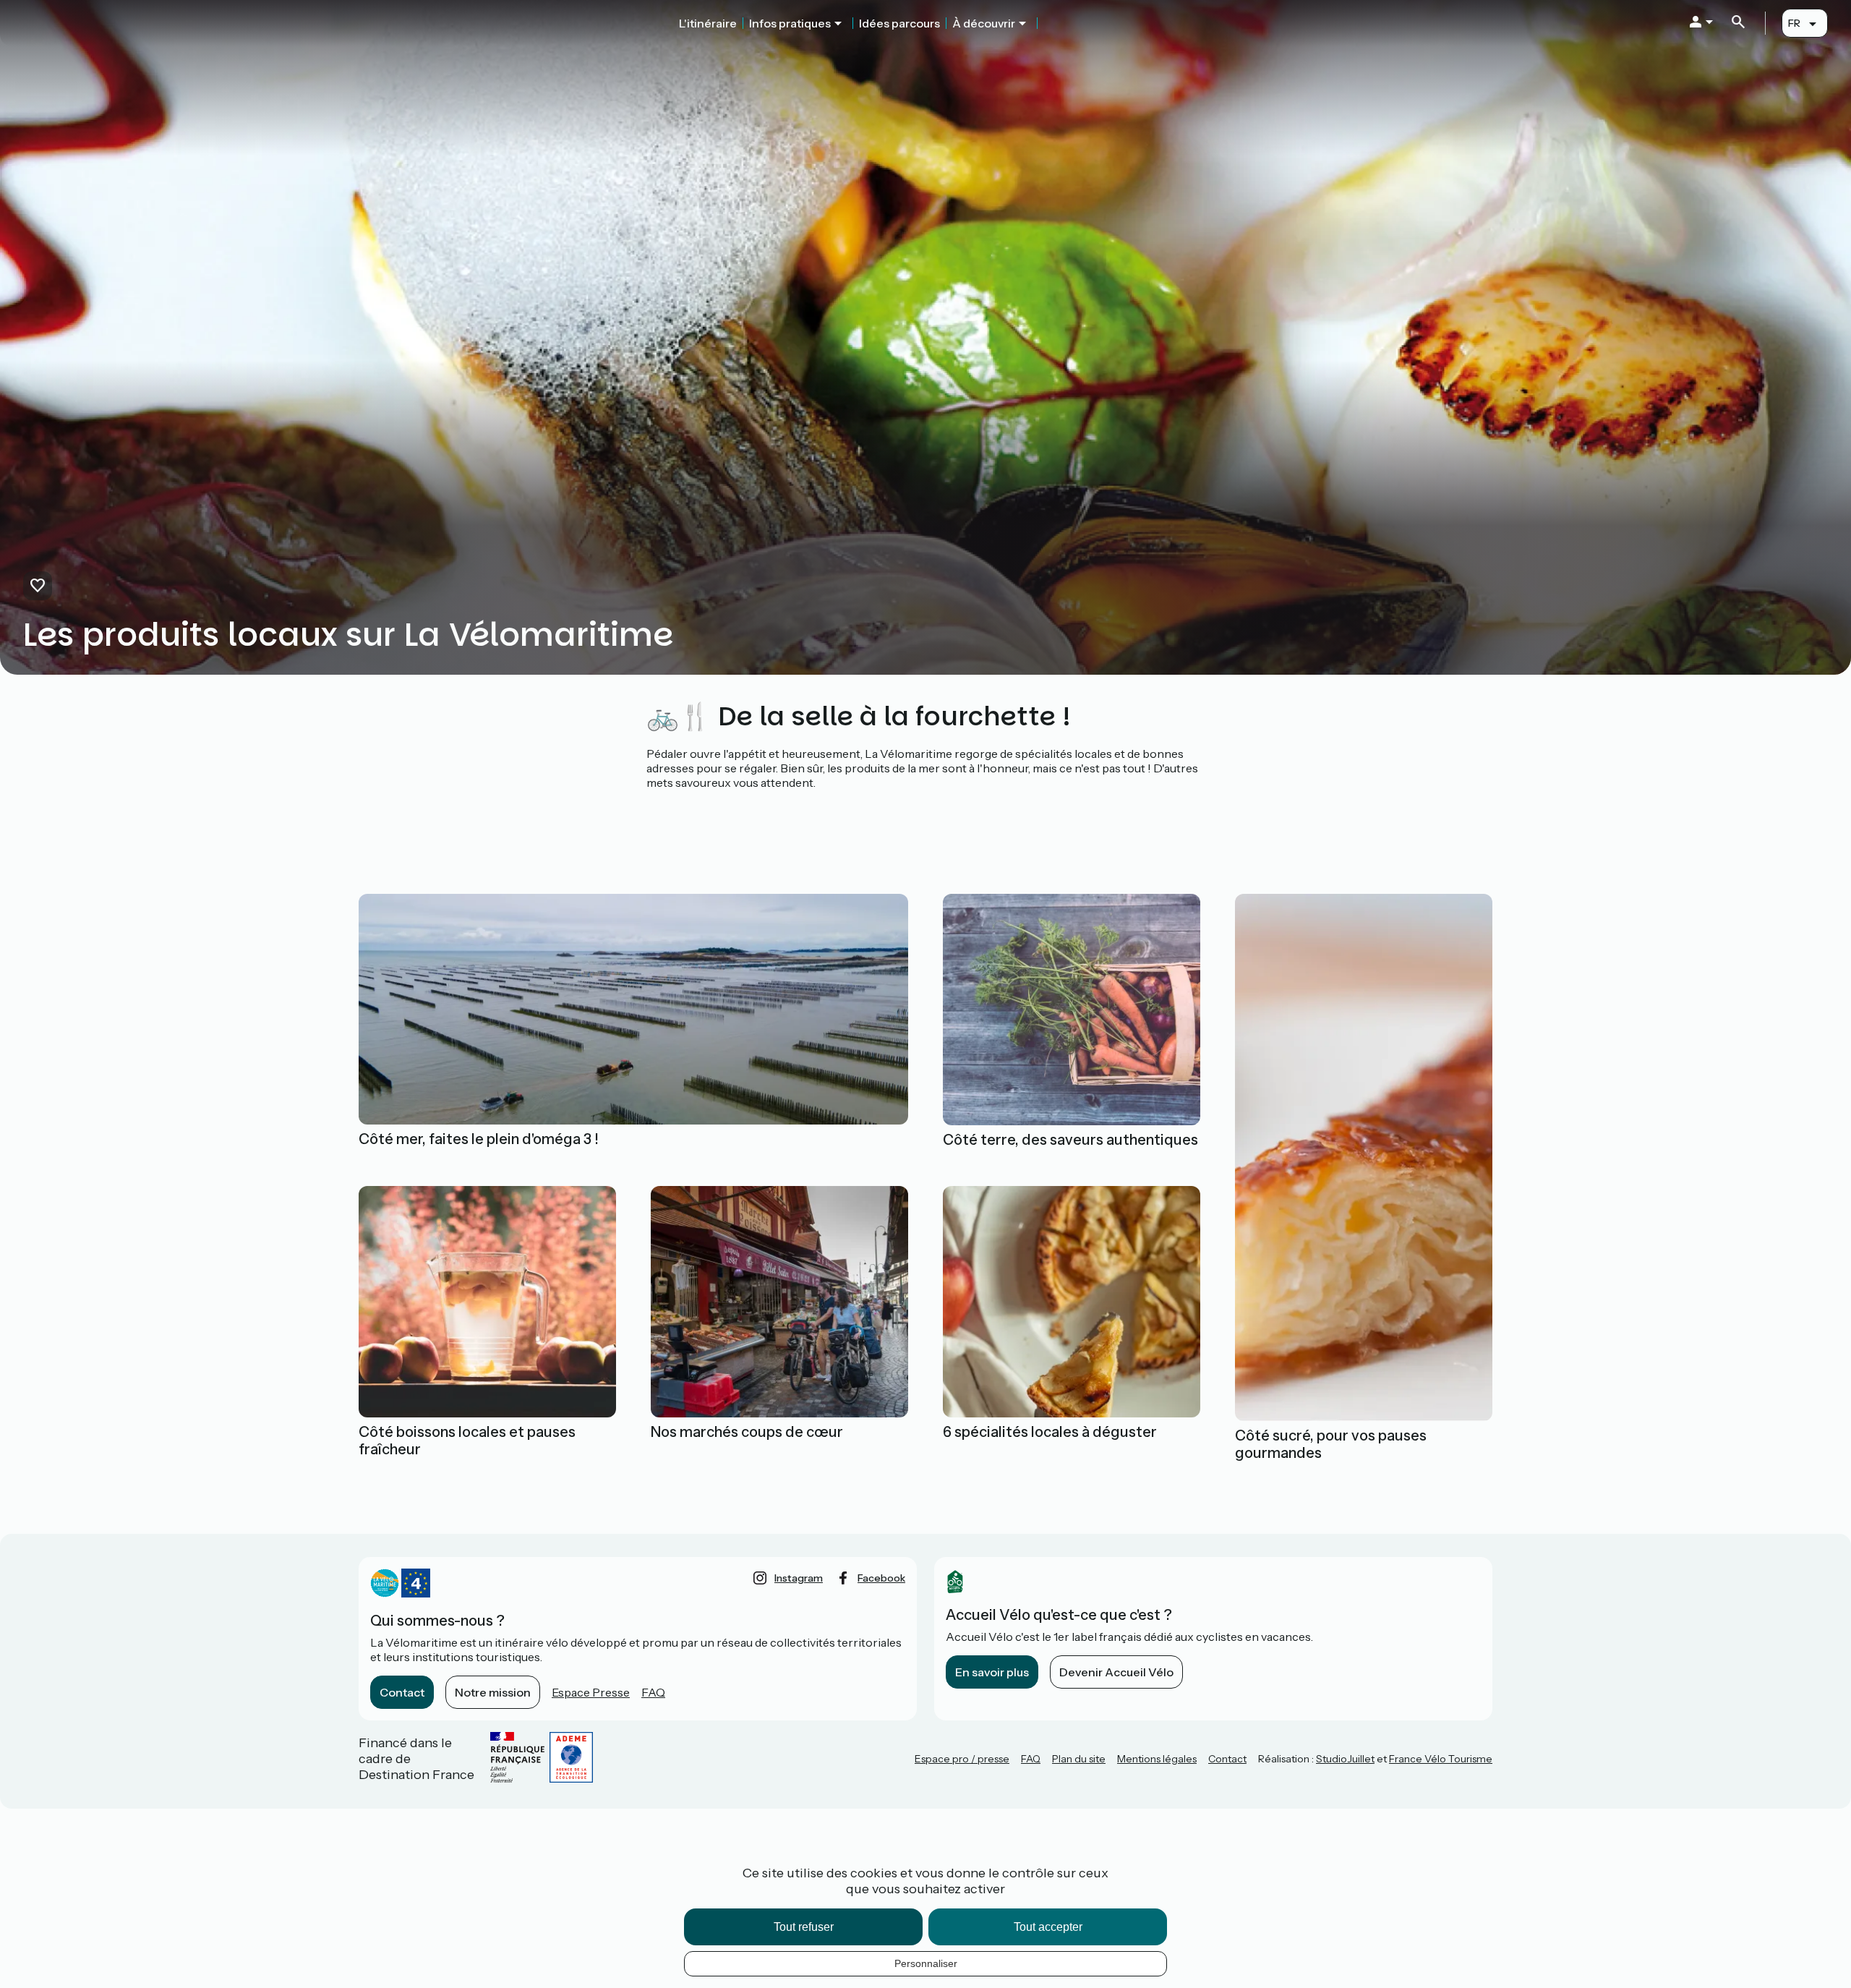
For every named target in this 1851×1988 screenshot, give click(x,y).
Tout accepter (1048, 1927)
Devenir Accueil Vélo (1116, 1672)
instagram (799, 1578)
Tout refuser (804, 1927)
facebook (881, 1578)
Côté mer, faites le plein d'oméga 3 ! (479, 1139)
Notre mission (493, 1692)
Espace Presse (591, 1692)
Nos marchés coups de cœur (747, 1432)
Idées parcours (899, 23)
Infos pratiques (790, 23)
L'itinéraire (708, 23)
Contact (402, 1692)
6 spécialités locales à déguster (1050, 1432)
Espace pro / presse (962, 1759)
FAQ (653, 1692)
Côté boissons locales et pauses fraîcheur (467, 1441)
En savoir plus (992, 1672)
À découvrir (984, 23)
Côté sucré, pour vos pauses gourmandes (1331, 1444)
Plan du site (1079, 1759)
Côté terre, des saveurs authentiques (1070, 1140)
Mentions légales (1157, 1759)
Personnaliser (926, 1963)
